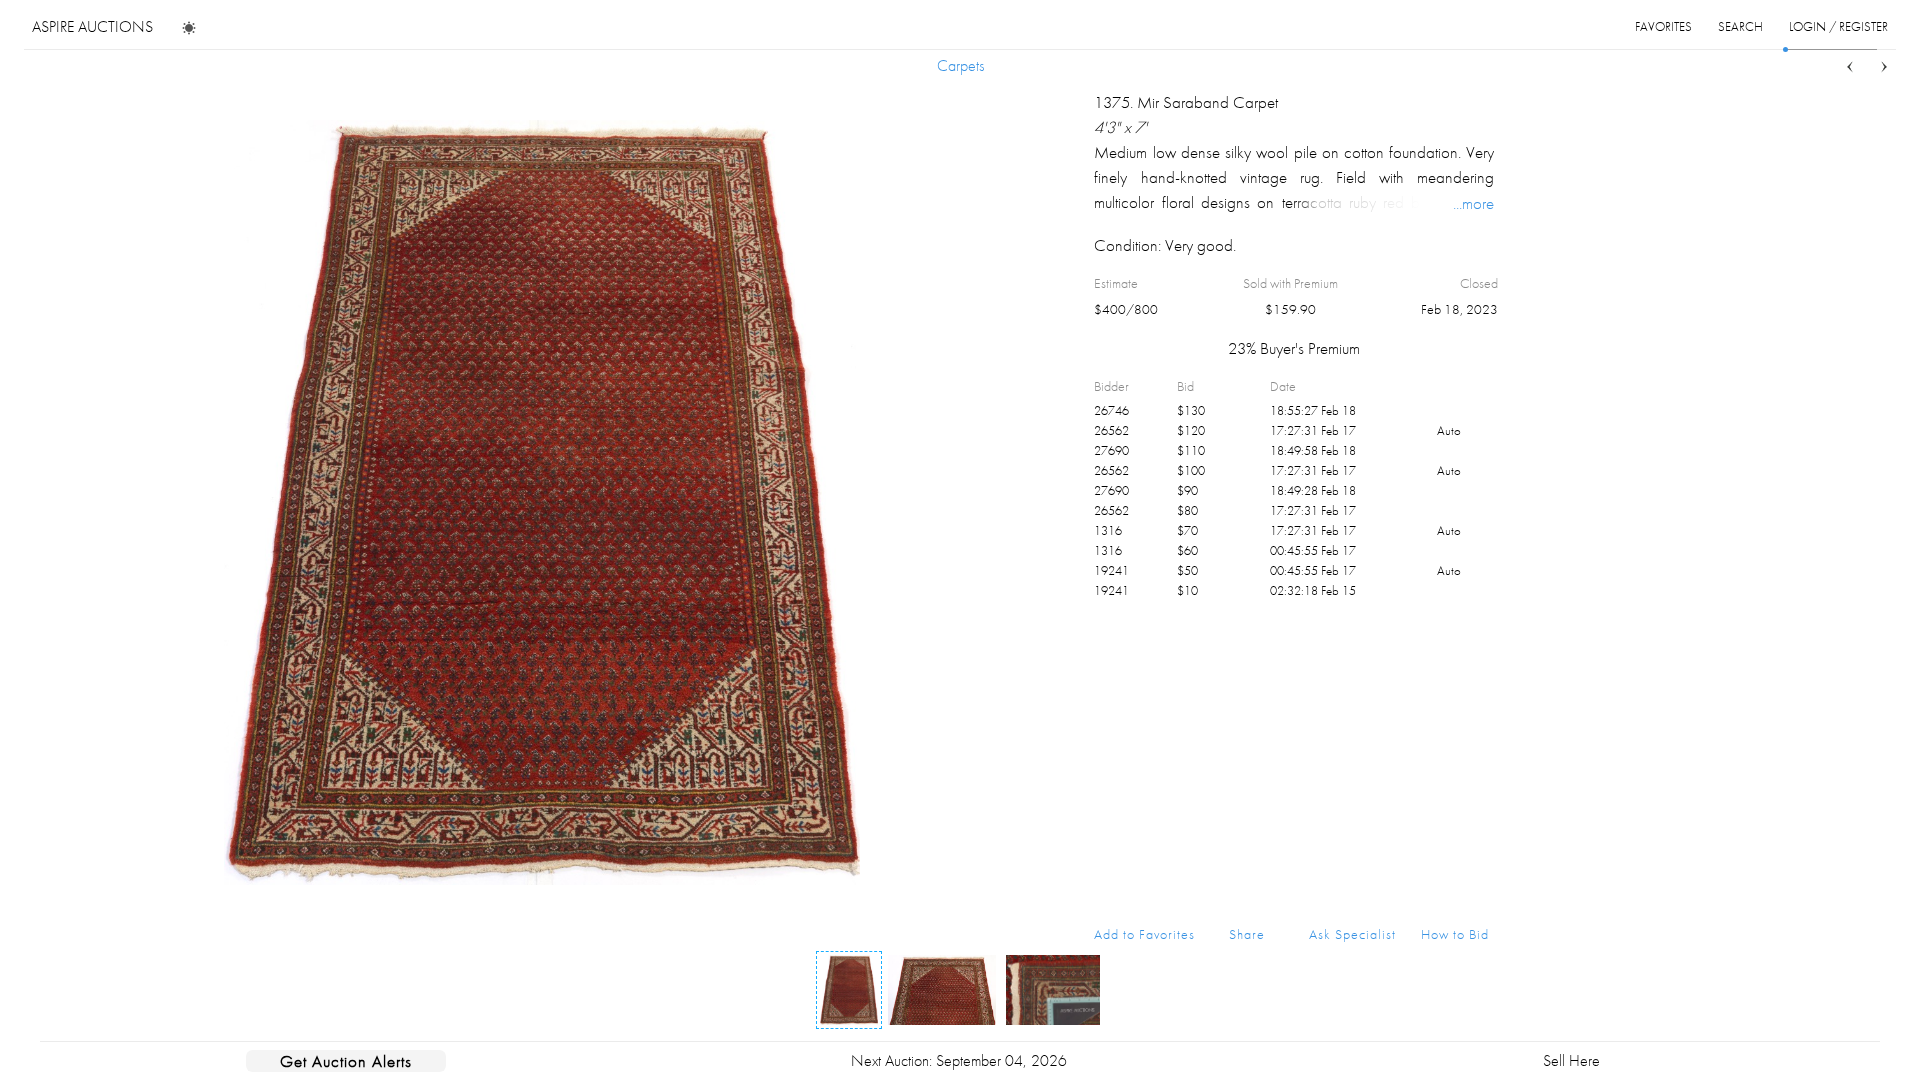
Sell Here (1571, 1060)
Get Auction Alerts (346, 1061)
